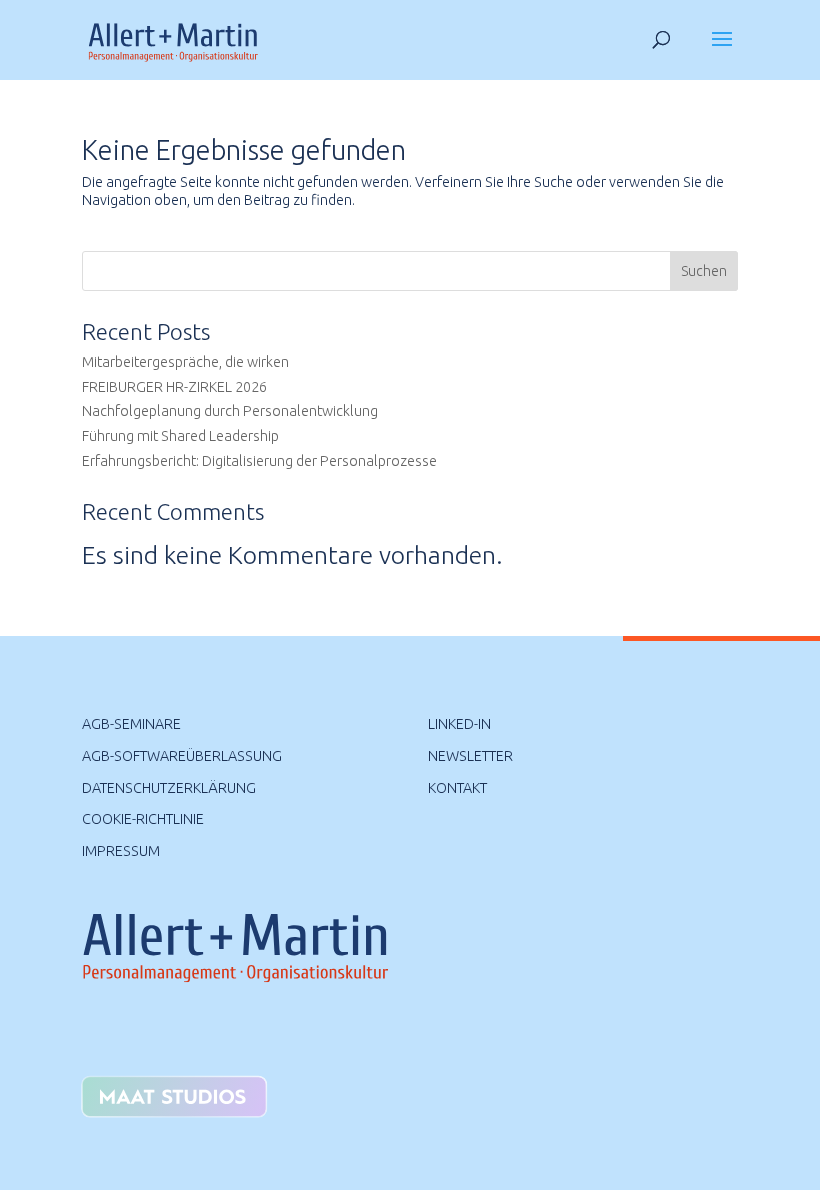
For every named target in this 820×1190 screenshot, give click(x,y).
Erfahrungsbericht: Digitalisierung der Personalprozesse (259, 461)
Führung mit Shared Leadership (180, 436)
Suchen (704, 271)
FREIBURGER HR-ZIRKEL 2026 (174, 387)
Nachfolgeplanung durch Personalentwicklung (230, 411)
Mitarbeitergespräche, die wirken (185, 362)
